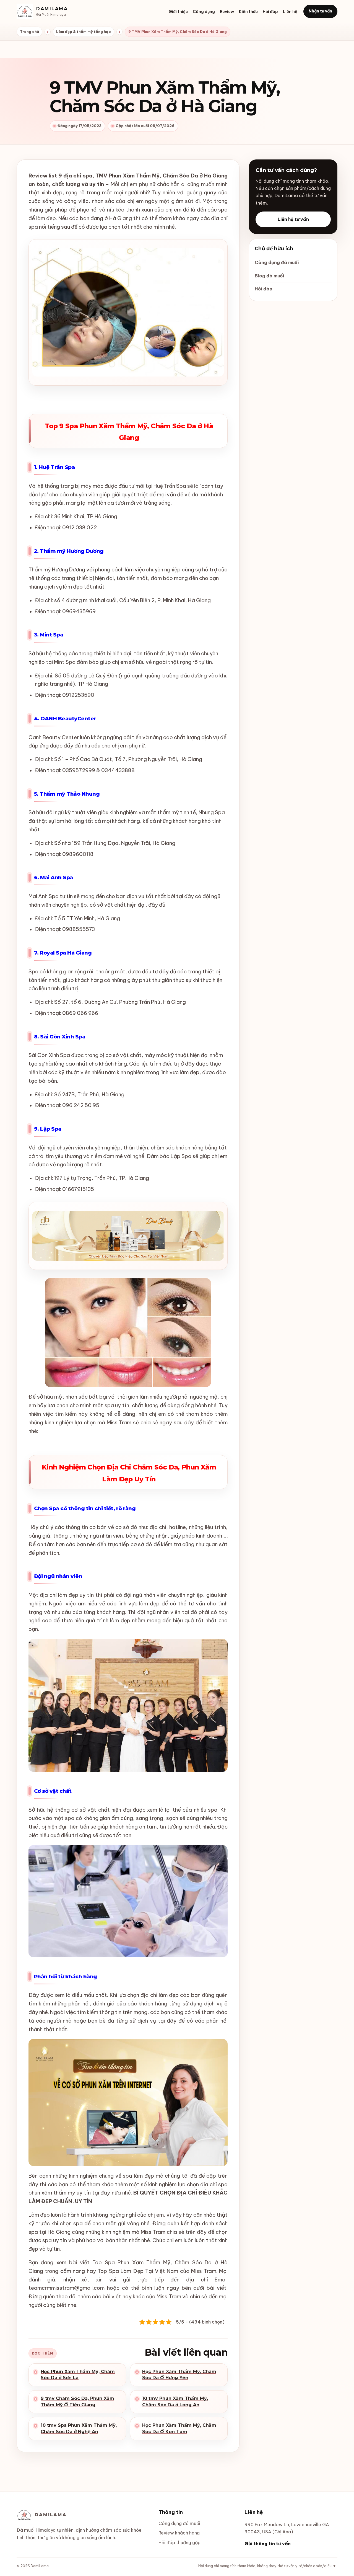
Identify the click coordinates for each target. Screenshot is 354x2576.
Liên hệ (290, 12)
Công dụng (204, 12)
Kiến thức (248, 12)
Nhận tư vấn (320, 11)
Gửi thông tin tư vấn (268, 2544)
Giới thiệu (178, 12)
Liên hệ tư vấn (293, 219)
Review (227, 12)
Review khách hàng (179, 2533)
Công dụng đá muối (277, 262)
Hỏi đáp (270, 12)
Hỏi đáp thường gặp (179, 2543)
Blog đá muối (269, 276)
